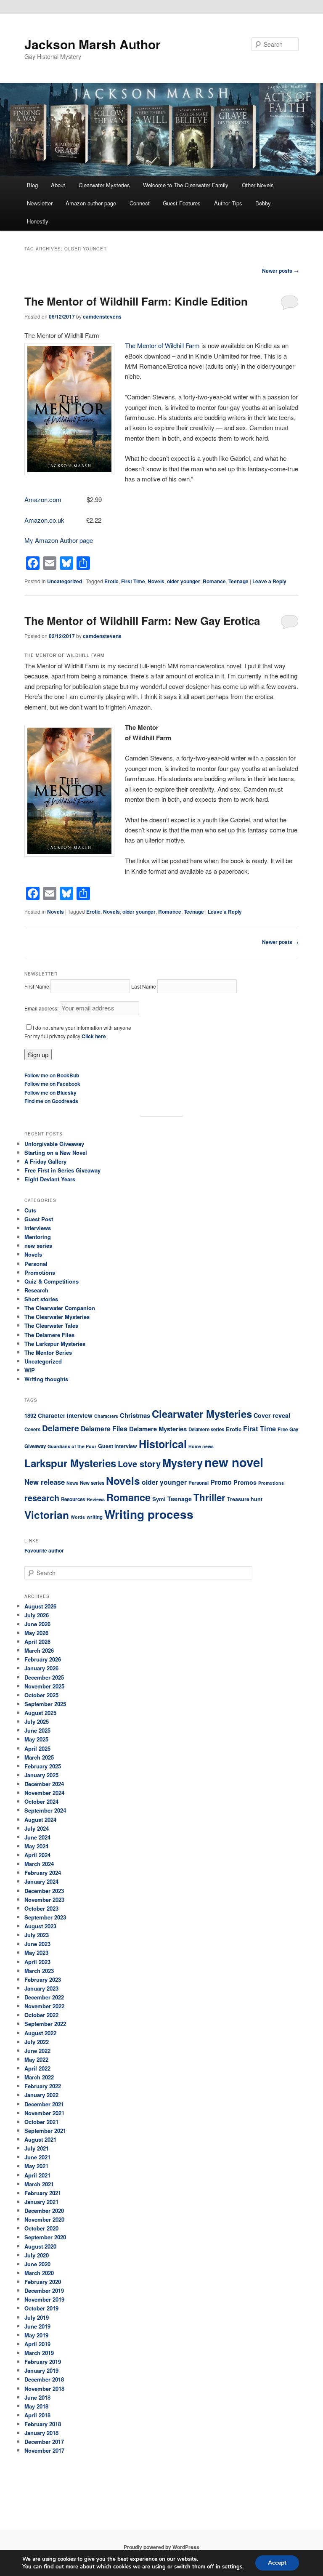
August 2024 (40, 1820)
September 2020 (45, 2237)
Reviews (96, 1499)
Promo (221, 1482)
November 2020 (44, 2219)
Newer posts (280, 271)
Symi (159, 1499)
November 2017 (44, 2450)
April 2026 (37, 1642)
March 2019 (39, 2353)
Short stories (41, 1299)
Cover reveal (272, 1415)
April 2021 (37, 2175)
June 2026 (37, 1624)
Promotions (40, 1272)
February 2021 (43, 2193)
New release (45, 1482)
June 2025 (37, 1730)
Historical (163, 1444)
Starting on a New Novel (56, 1152)
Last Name (144, 986)
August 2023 (40, 1926)
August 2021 (40, 2139)
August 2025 (40, 1713)
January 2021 (41, 2202)
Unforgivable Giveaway (54, 1144)
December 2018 (44, 2379)
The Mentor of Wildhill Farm (162, 345)
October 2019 (41, 2308)
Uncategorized (65, 581)
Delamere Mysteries (158, 1429)
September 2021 (45, 2131)
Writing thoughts (46, 1379)
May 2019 (36, 2335)
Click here (94, 1036)
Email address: (42, 1008)
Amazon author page (91, 203)
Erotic (111, 581)
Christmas (135, 1415)
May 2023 (36, 1953)
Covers (32, 1429)
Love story (139, 1463)
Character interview (65, 1416)
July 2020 (37, 2255)
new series (38, 1245)
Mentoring (38, 1237)
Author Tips (228, 203)
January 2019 (41, 2370)
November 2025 (44, 1686)
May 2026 (36, 1633)
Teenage (238, 581)
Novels (156, 581)
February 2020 (43, 2282)
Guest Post (39, 1219)
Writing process (149, 1514)
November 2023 (44, 1899)
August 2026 (40, 1606)
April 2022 (37, 2068)
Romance (214, 581)
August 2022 (40, 2033)
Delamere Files (104, 1429)
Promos (245, 1482)
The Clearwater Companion (60, 1308)
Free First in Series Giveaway (62, 1170)
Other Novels (258, 185)
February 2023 (43, 1979)
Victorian (47, 1515)
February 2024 (43, 1873)
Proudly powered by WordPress (161, 2547)
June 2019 (37, 2326)
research (42, 1498)
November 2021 (44, 2113)
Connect (140, 203)
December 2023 (44, 1891)
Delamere (61, 1428)
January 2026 (41, 1668)
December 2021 (44, 2104)
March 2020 (39, 2273)
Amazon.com (43, 499)
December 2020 (44, 2210)
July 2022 (37, 2042)
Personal (36, 1264)
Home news (201, 1446)
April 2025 (37, 1748)
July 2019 (37, 2317)
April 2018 (37, 2415)
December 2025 (44, 1677)
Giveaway (35, 1446)
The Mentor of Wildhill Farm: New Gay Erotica (142, 621)
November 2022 (44, 2006)
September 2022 (45, 2024)
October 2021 (41, 2122)
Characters (106, 1416)
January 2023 (41, 1988)
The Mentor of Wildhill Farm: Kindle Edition (136, 301)
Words (78, 1517)
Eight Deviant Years (50, 1179)
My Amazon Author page (59, 540)
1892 (30, 1416)
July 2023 (37, 1935)
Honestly (38, 221)
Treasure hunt (245, 1499)
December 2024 (44, 1784)
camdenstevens (102, 316)
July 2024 (37, 1828)
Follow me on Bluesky (50, 1093)
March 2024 (39, 1864)
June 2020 (37, 2264)
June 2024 (37, 1837)
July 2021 (37, 2148)
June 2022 (37, 2051)
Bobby (263, 203)
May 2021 (36, 2166)
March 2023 (39, 1971)
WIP (30, 1370)
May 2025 (36, 1739)
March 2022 (39, 2077)
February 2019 (43, 2362)
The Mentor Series (48, 1352)
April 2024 (37, 1855)
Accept (277, 2563)
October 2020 (41, 2228)
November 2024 (44, 1793)
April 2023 (37, 1962)
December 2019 (44, 2290)
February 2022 (43, 2086)
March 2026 (39, 1650)
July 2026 (37, 1615)
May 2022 (36, 2059)
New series (92, 1483)
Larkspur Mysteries (70, 1463)
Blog (32, 185)
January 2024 (41, 1881)
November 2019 (44, 2299)
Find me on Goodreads (51, 1101)
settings (232, 2567)
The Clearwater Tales (51, 1325)
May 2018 (36, 2406)
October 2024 (41, 1801)
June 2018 (37, 2397)
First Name (37, 986)
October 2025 (41, 1695)
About (58, 185)
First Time (133, 581)
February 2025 (43, 1766)
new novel (234, 1462)
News (72, 1483)
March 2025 (39, 1757)
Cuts (30, 1210)
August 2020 (40, 2246)
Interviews (38, 1228)
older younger (184, 581)
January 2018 (41, 2433)
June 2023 (37, 1944)
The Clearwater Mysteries (57, 1317)
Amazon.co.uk (44, 520)
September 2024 (45, 1810)
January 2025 (41, 1775)
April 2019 (37, 2344)
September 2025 (45, 1704)
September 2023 (45, 1917)
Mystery (183, 1463)
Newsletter (40, 203)
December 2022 (44, 1997)
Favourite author (44, 1550)
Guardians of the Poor (72, 1446)
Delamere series (206, 1429)
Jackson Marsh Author (93, 44)
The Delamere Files (49, 1335)
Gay (294, 1429)
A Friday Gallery (45, 1161)
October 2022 (41, 2015)
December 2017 (44, 2442)
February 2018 (43, 2424)
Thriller (209, 1497)
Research (36, 1290)
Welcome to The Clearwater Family (186, 185)
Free (283, 1429)
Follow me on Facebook (52, 1084)
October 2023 (41, 1908)
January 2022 (41, 2095)
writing (95, 1517)
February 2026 (43, 1659)
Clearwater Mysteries (104, 185)
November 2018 (44, 2389)
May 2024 (36, 1846)
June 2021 (37, 2157)
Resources (73, 1499)
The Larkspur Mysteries (55, 1344)
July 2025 (37, 1721)
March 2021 (39, 2184)
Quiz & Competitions (52, 1281)
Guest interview (118, 1446)
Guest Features (182, 203)
